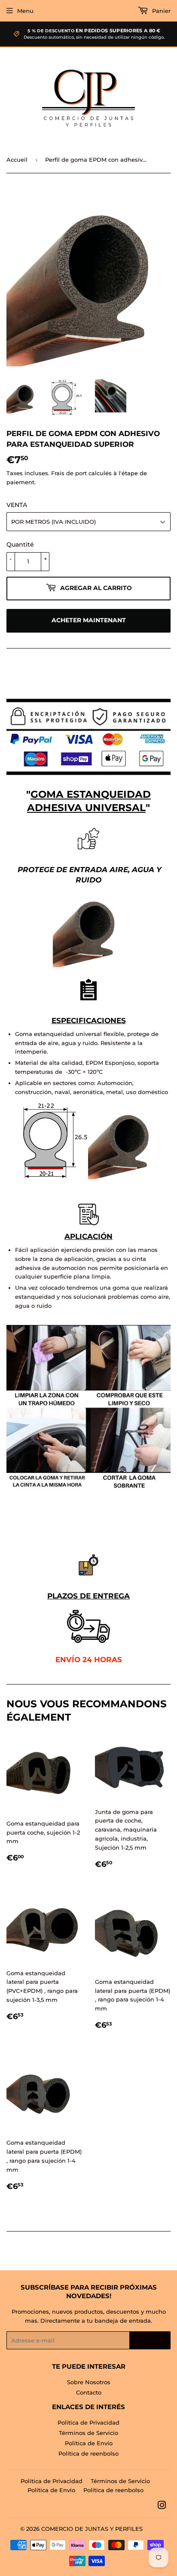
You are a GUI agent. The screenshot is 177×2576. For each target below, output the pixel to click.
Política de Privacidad (88, 2422)
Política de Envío (89, 2443)
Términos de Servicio (88, 2433)
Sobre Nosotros (89, 2382)
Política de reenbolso (88, 2453)
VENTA (17, 505)
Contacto (89, 2392)
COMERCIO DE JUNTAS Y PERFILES (92, 2529)
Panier (160, 11)
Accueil (17, 160)
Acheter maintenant (89, 620)
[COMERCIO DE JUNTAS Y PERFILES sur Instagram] (162, 2506)
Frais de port (69, 473)
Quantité (20, 544)
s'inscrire (150, 2341)
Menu (25, 11)
